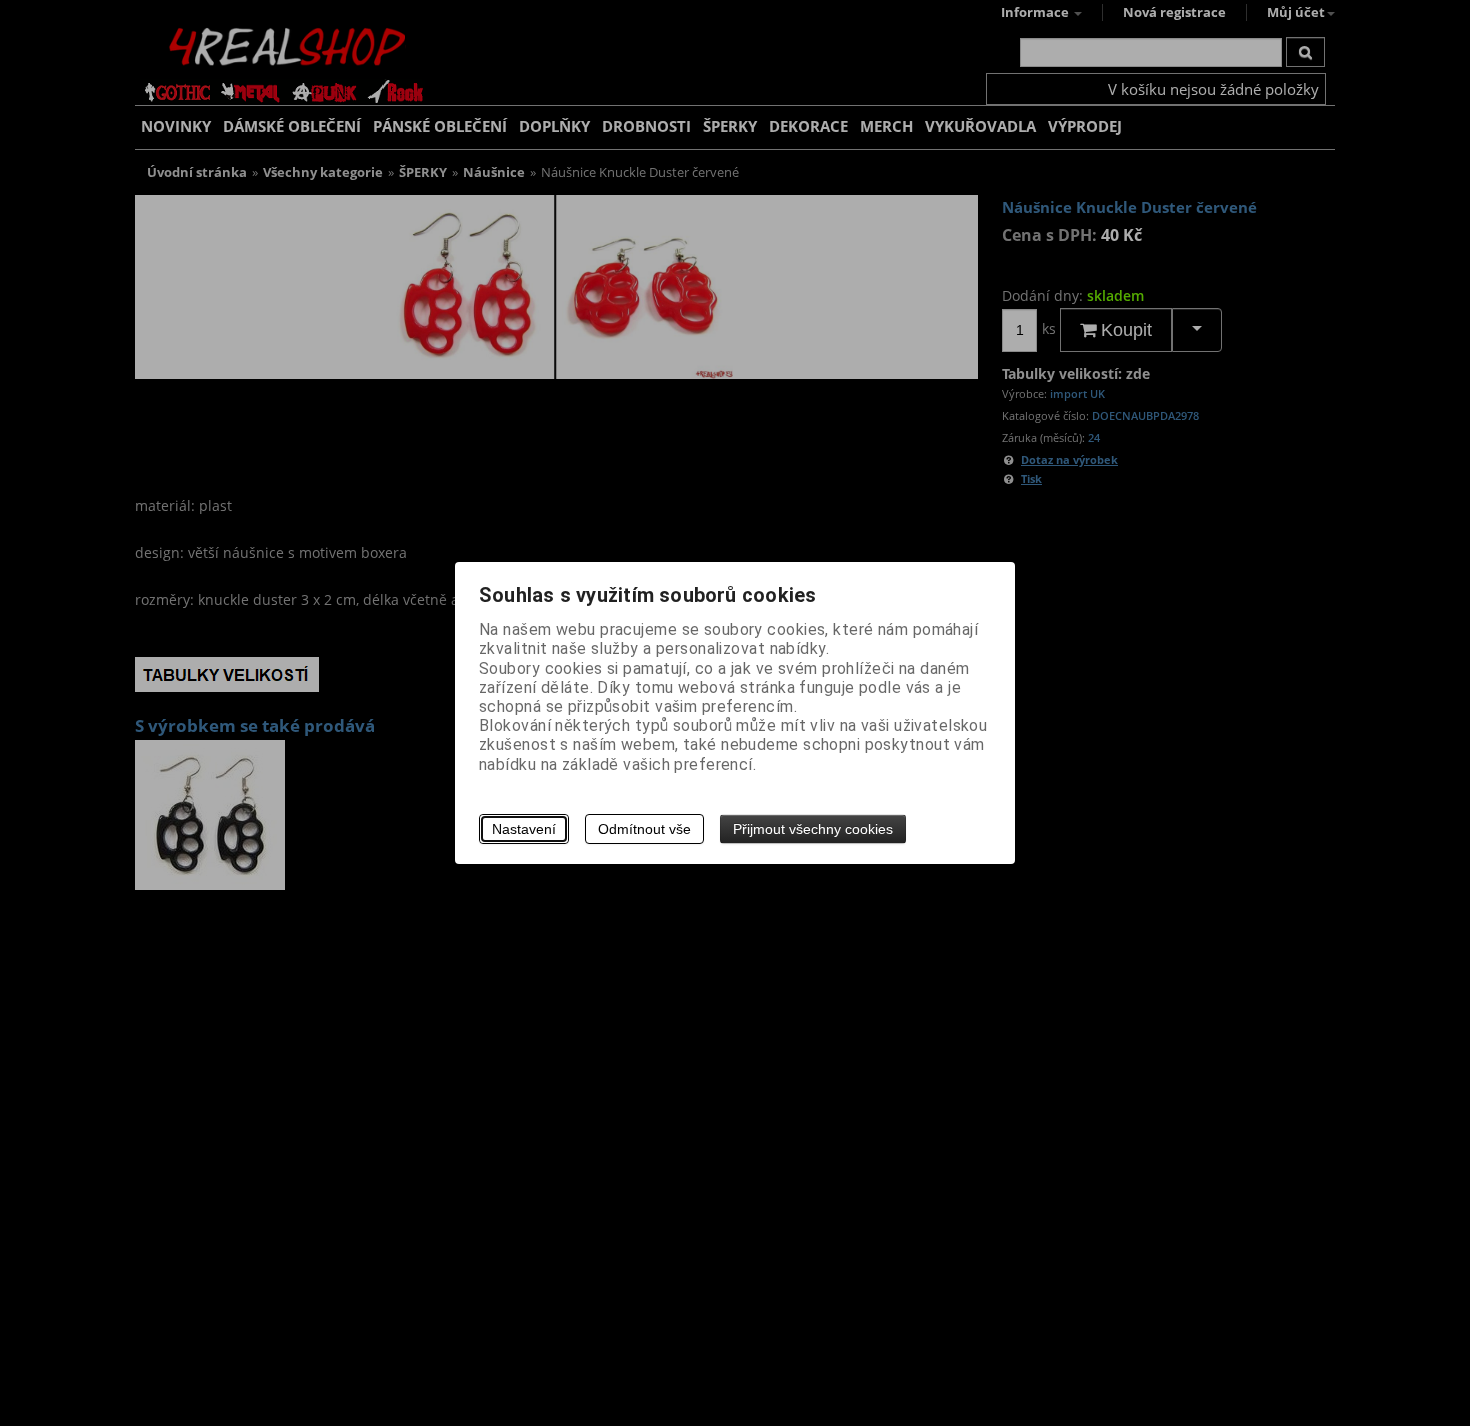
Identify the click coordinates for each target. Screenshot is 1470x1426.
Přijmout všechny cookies (813, 829)
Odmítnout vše (644, 829)
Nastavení (524, 829)
